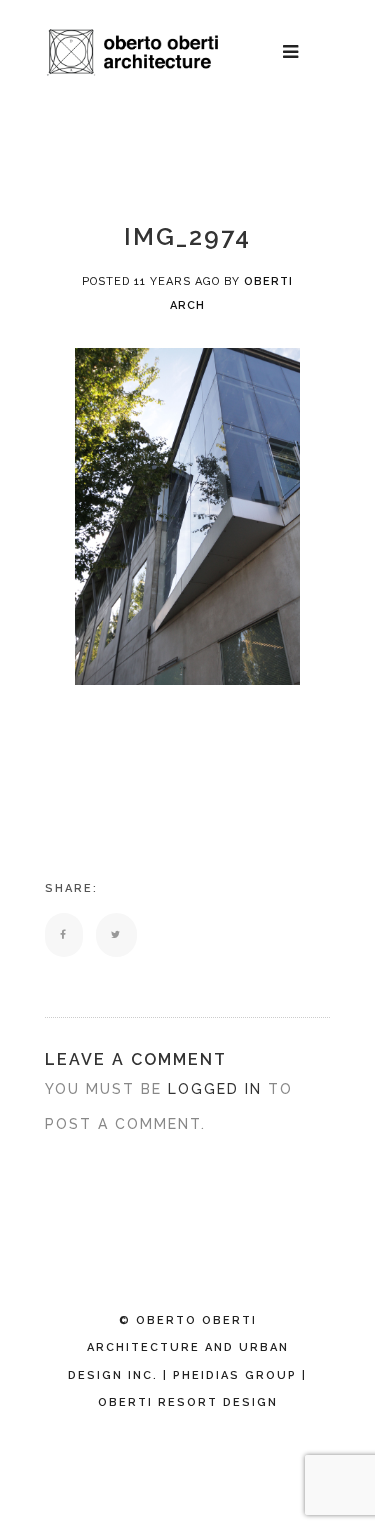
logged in (215, 1089)
